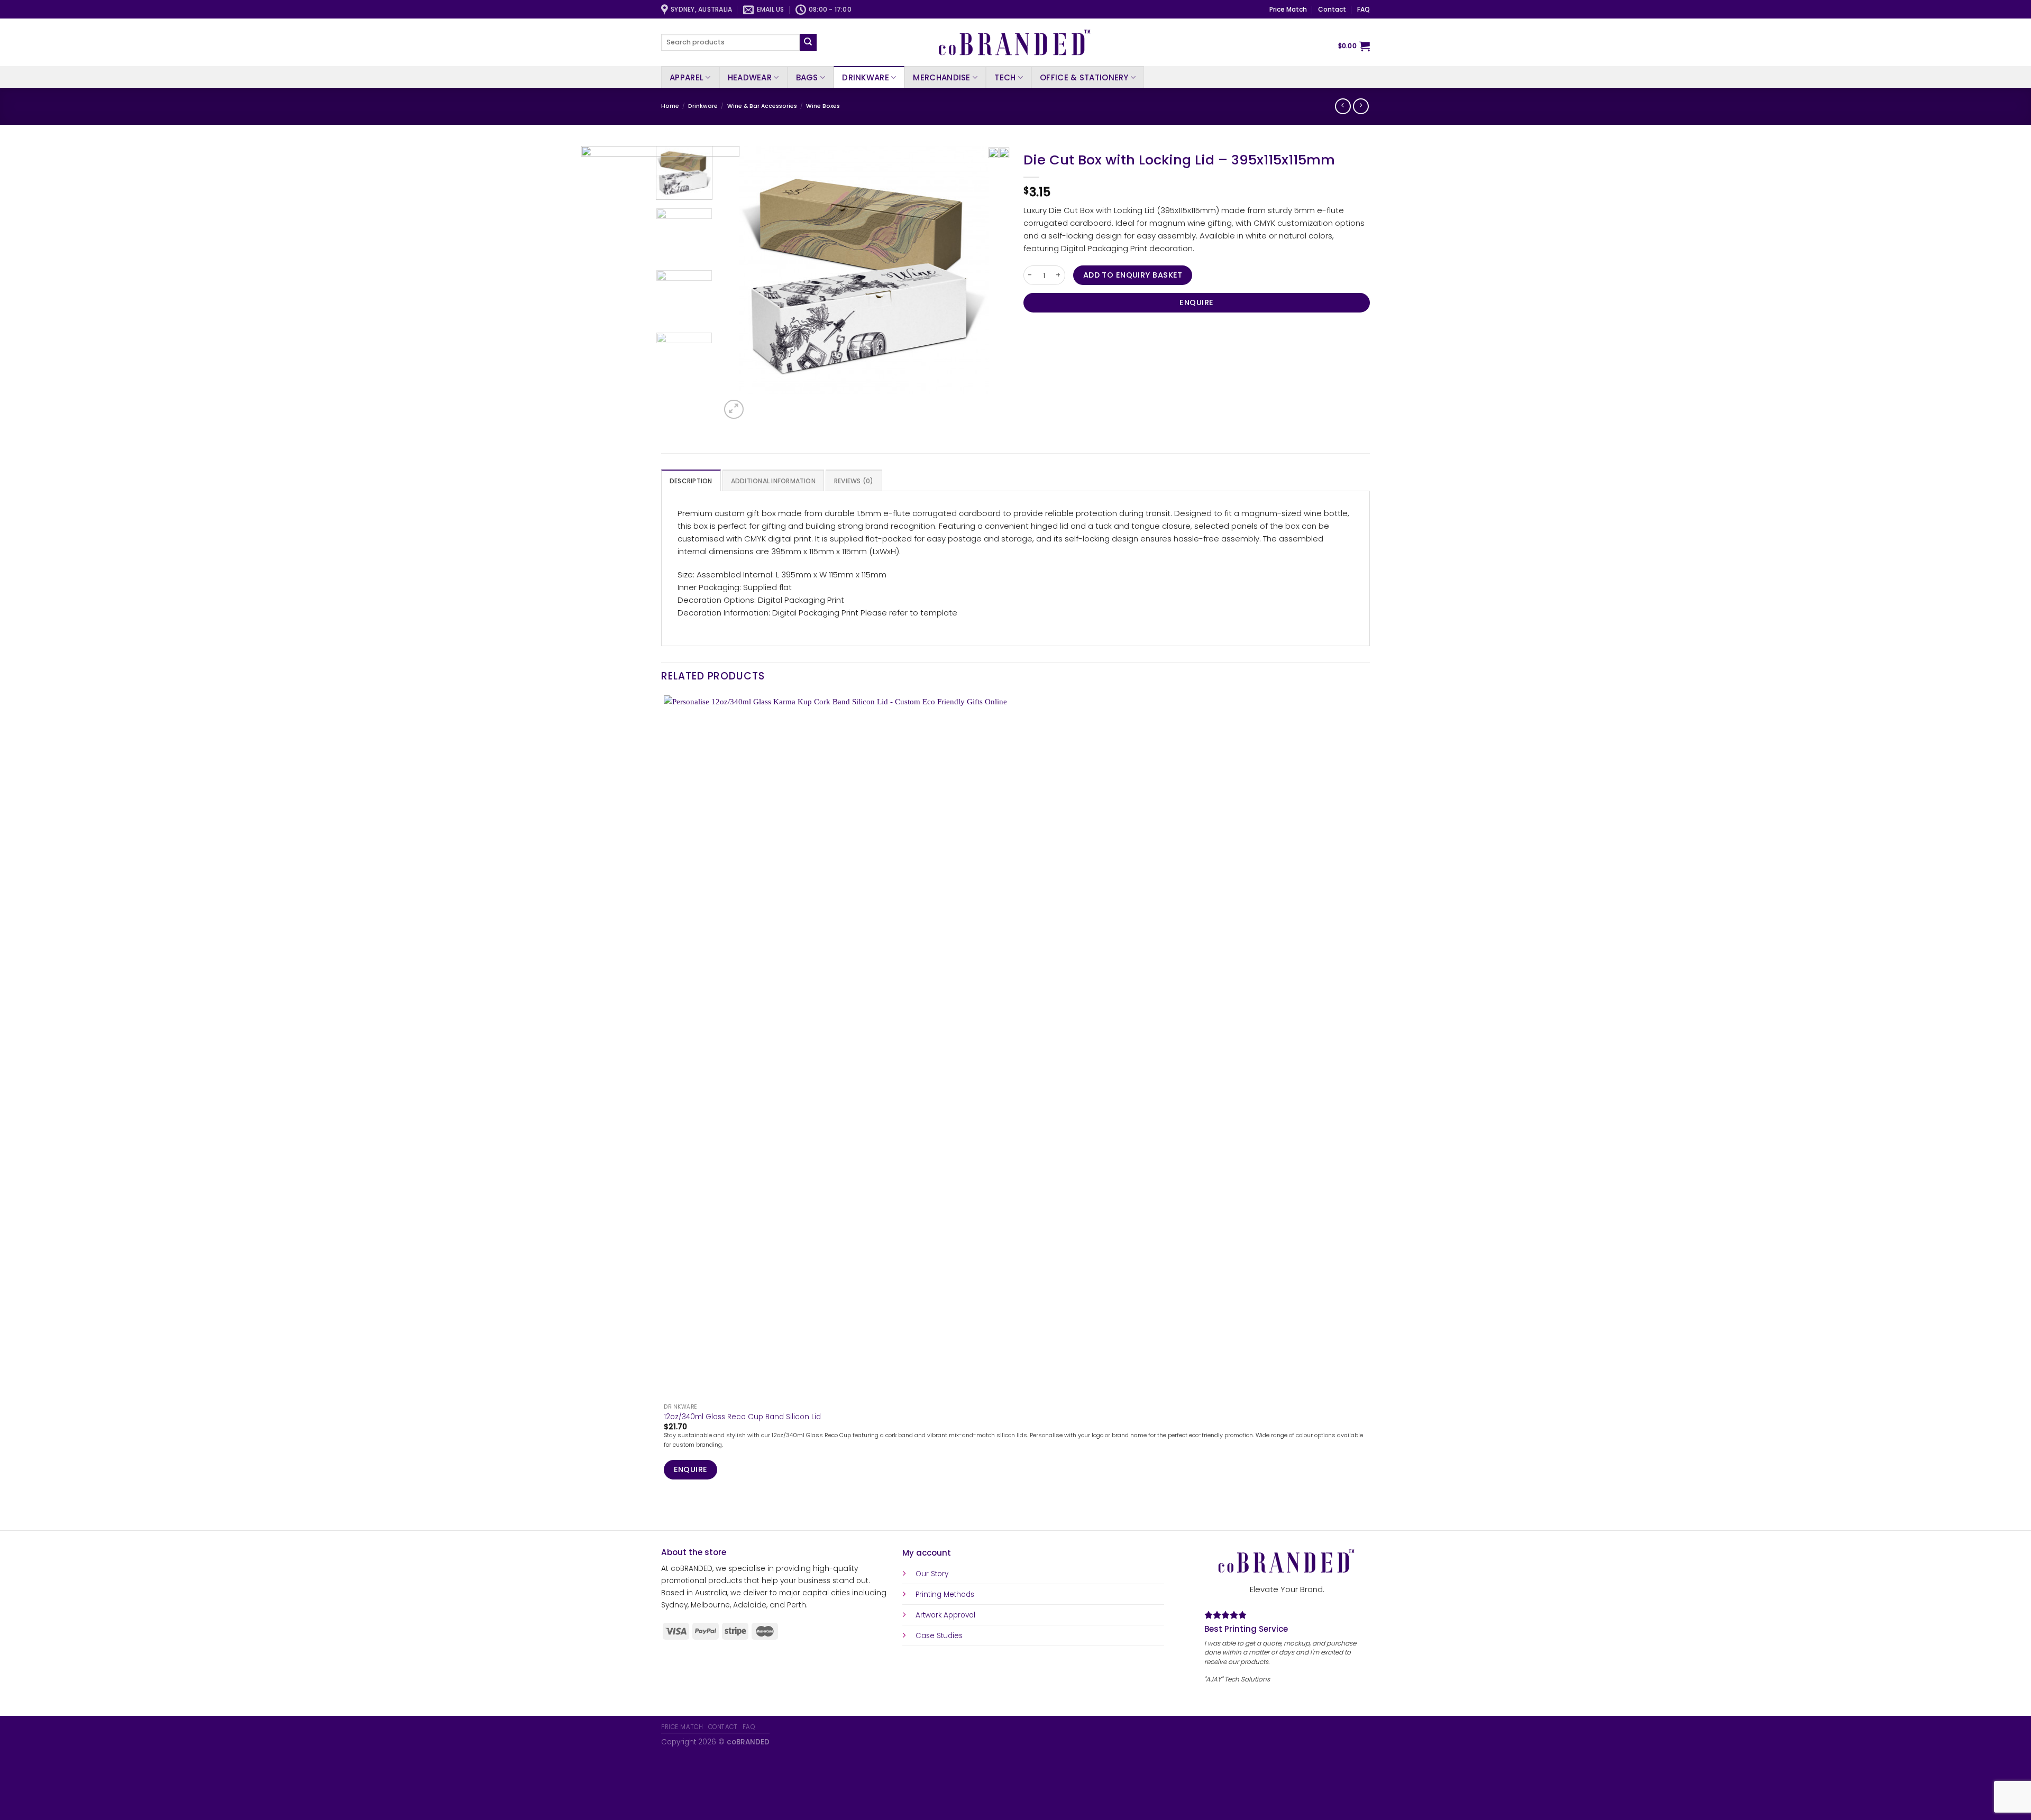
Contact (1332, 9)
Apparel (687, 77)
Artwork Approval (945, 1615)
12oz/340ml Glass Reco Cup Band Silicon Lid (742, 1417)
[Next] (758, 404)
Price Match (1288, 9)
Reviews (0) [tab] (854, 481)
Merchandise (941, 77)
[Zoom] (734, 409)
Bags (807, 77)
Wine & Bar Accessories (762, 106)
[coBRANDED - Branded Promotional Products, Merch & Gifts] (1015, 42)
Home (670, 106)
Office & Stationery (1084, 77)
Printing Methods (945, 1594)
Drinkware (866, 77)
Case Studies (939, 1636)
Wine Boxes (823, 106)
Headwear (750, 77)
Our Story (932, 1574)
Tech (1005, 77)
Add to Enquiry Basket (1133, 275)
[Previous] (666, 1513)
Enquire (1196, 302)
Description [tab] (691, 481)
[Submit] (808, 42)
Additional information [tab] (773, 481)
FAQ (1364, 9)
